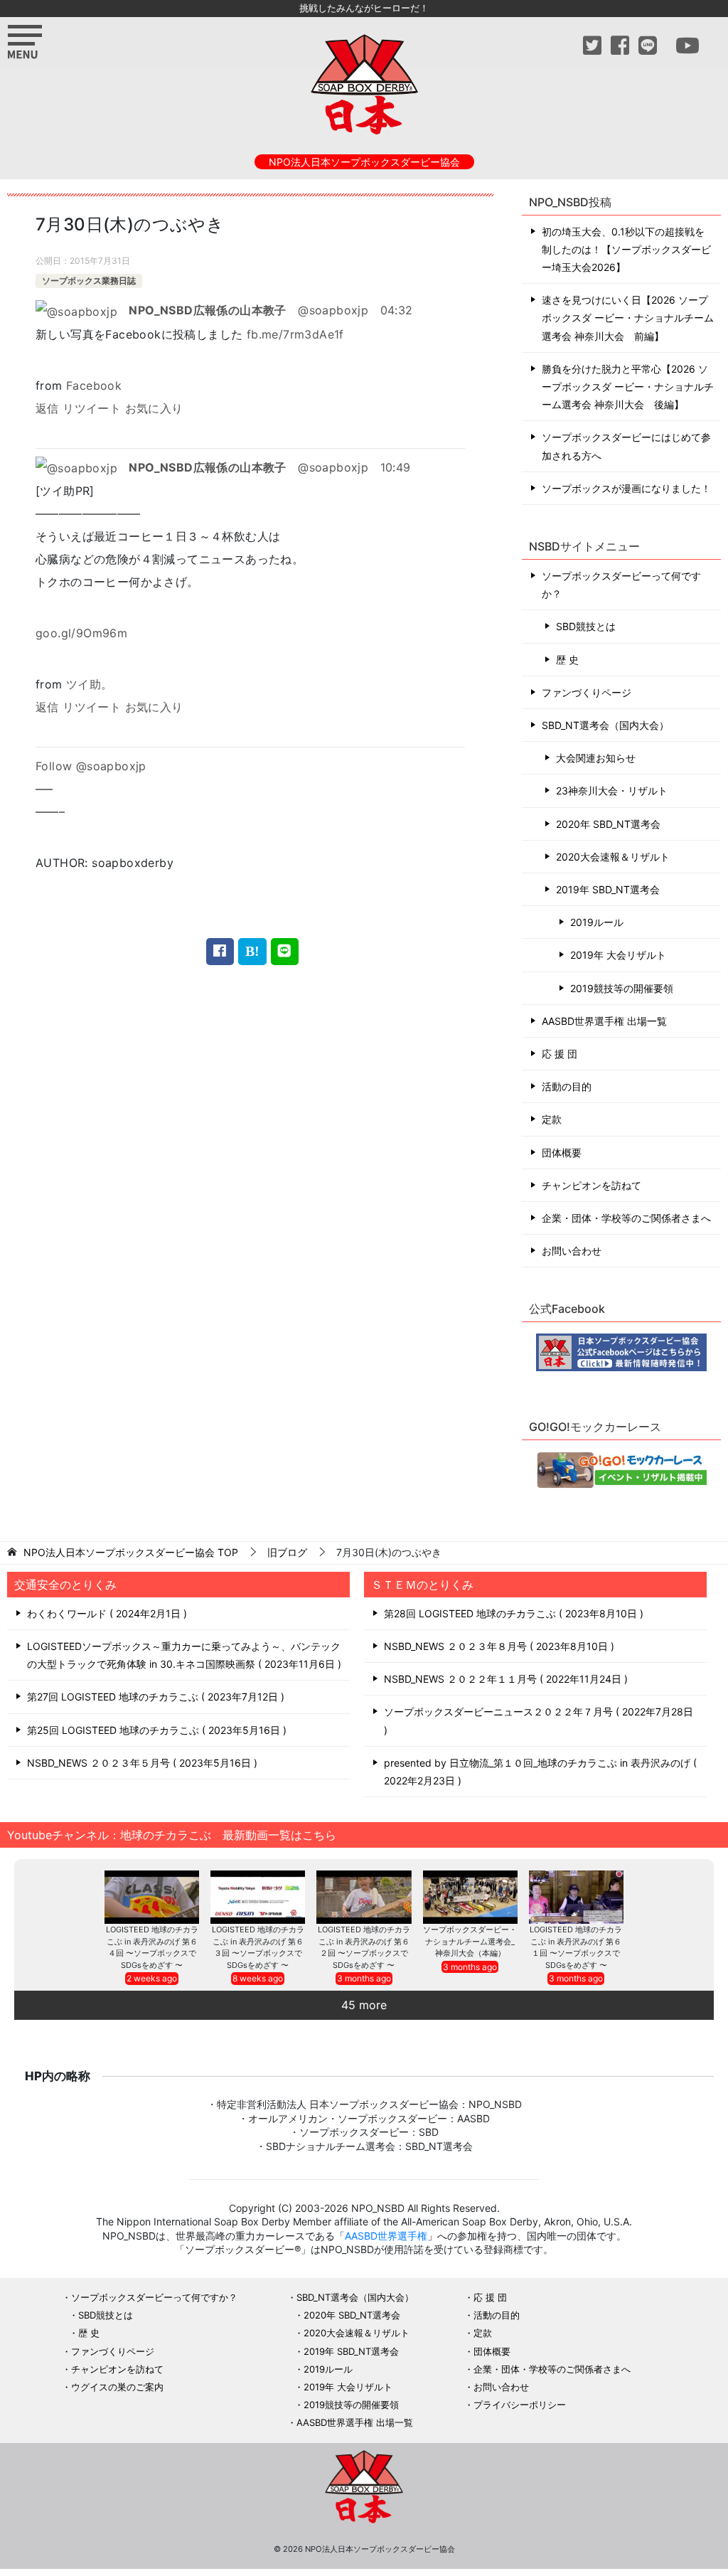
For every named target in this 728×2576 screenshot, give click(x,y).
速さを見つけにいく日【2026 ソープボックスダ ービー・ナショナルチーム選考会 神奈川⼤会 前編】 (628, 318)
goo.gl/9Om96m (81, 633)
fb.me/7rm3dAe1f (295, 334)
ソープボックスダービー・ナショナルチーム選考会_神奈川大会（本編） (470, 1941)
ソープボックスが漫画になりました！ (626, 488)
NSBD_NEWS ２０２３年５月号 (140, 1763)
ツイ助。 (90, 684)
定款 (552, 1119)
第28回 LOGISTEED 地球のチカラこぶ (512, 1613)
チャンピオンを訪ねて (591, 1185)
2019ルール (597, 922)
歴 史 (567, 660)
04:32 (397, 310)
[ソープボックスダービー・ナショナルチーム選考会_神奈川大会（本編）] (470, 1897)
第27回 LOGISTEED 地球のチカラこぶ (154, 1697)
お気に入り (154, 408)
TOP (131, 1553)
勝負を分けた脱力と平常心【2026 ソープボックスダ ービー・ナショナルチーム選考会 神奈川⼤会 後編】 (628, 387)
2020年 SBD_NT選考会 (608, 824)
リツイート (92, 408)
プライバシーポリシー (520, 2405)
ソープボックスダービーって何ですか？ (621, 585)
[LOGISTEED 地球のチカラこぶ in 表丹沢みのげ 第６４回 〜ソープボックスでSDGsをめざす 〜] (152, 1897)
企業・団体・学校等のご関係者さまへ (626, 1218)
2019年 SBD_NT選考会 (608, 889)
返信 (47, 408)
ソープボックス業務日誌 (89, 281)
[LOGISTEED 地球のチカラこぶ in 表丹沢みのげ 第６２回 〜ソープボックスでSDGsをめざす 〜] (364, 1897)
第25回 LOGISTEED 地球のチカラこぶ (155, 1730)
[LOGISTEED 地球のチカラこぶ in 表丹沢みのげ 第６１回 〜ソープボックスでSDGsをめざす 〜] (576, 1897)
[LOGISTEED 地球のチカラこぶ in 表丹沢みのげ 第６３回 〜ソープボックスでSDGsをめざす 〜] (258, 1897)
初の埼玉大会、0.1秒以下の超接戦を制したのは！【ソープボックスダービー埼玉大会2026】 (626, 249)
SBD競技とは (586, 626)
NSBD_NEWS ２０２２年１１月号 (504, 1679)
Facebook (94, 385)
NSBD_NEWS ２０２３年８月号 (497, 1646)
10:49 (396, 467)
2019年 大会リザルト (618, 955)
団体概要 (562, 1153)
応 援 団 (560, 1054)
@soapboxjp (248, 310)
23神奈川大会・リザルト (612, 791)
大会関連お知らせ (596, 758)
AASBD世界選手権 (386, 2236)
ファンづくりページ (587, 692)
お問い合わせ (572, 1251)
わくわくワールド (105, 1613)
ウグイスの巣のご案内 (117, 2387)
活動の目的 (567, 1086)
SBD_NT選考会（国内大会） (605, 725)
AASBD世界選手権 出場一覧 (604, 1021)
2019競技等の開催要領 (622, 988)
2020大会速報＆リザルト (613, 857)
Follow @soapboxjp (91, 766)
